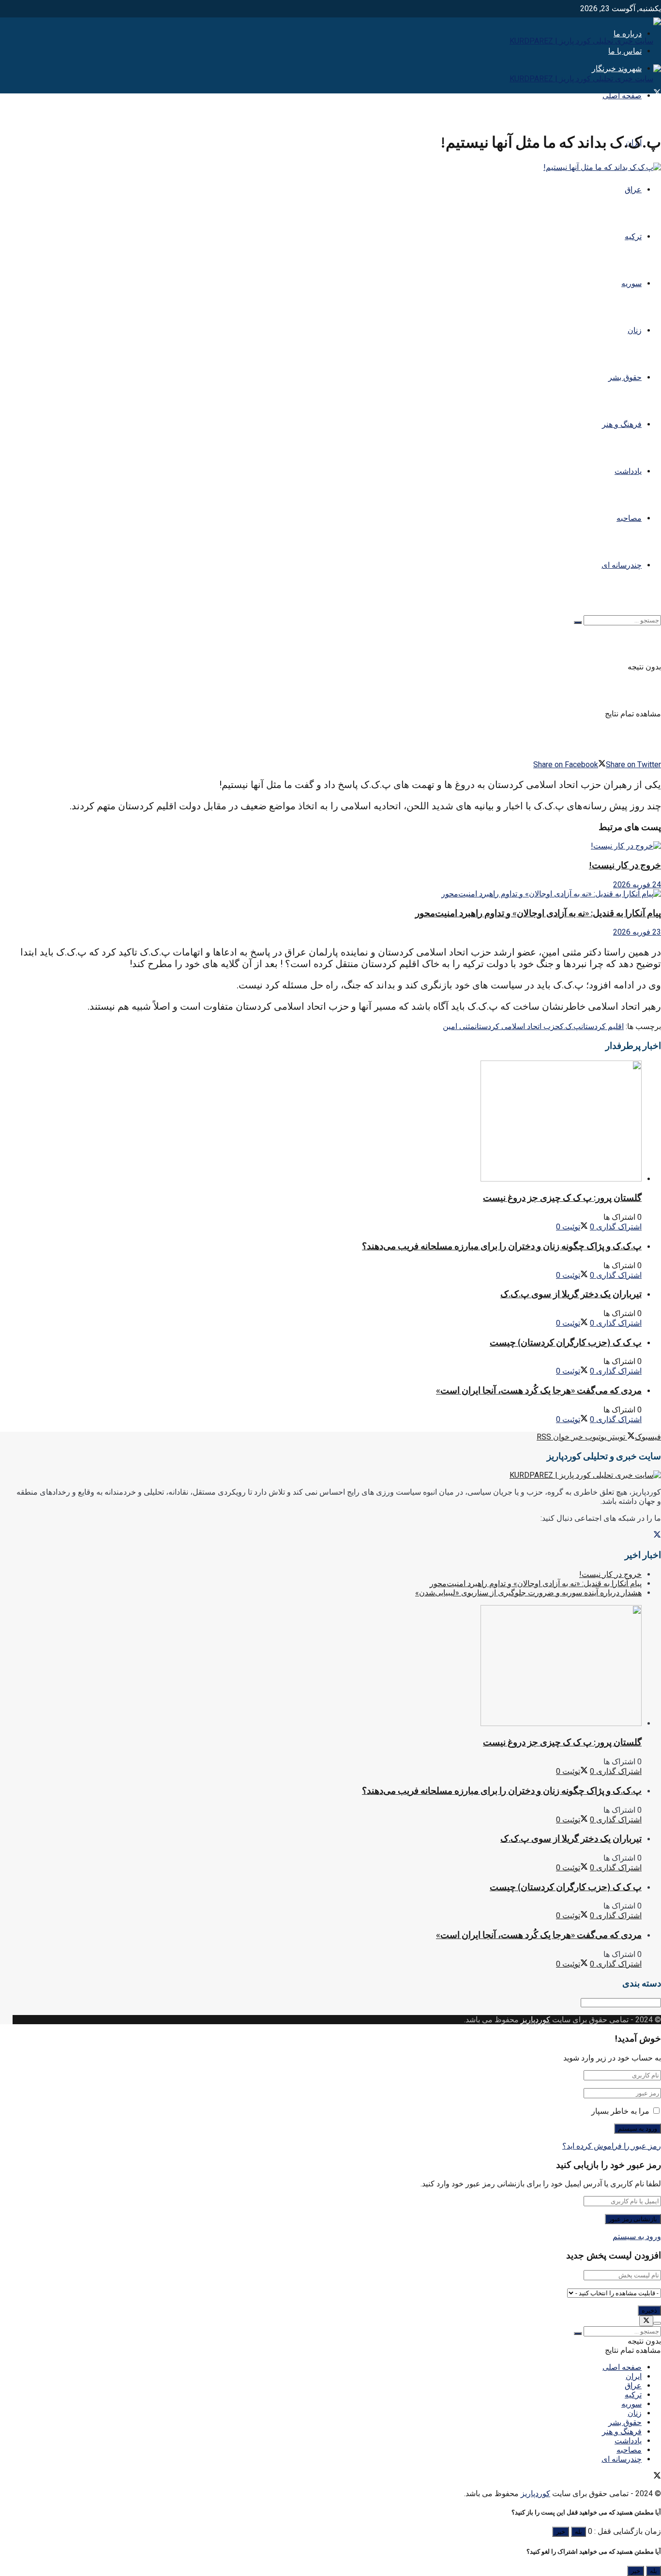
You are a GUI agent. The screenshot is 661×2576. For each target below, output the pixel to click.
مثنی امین (459, 1026)
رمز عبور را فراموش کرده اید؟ (612, 2146)
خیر (561, 2532)
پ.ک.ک (571, 1026)
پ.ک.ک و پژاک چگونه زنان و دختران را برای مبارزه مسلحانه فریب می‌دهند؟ (502, 1246)
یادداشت (628, 471)
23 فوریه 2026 (637, 932)
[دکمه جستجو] (578, 622)
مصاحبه (629, 518)
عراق (633, 189)
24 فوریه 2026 (637, 885)
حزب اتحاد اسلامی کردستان (517, 1026)
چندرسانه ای (622, 565)
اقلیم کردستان (602, 1026)
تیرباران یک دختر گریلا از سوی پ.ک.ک (571, 1294)
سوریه (631, 283)
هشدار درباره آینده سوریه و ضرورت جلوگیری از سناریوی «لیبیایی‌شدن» (528, 1593)
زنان (635, 330)
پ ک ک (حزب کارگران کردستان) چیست (566, 1342)
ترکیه (633, 236)
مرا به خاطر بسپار (620, 2111)
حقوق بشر (625, 377)
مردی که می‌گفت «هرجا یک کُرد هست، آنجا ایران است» (539, 1390)
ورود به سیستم (637, 2236)
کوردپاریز (535, 2020)
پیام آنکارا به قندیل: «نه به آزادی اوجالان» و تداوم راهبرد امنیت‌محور (538, 913)
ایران (634, 2376)
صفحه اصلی (622, 96)
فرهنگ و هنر (622, 424)
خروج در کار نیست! (625, 865)
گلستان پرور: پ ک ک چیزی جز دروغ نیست (562, 1198)
